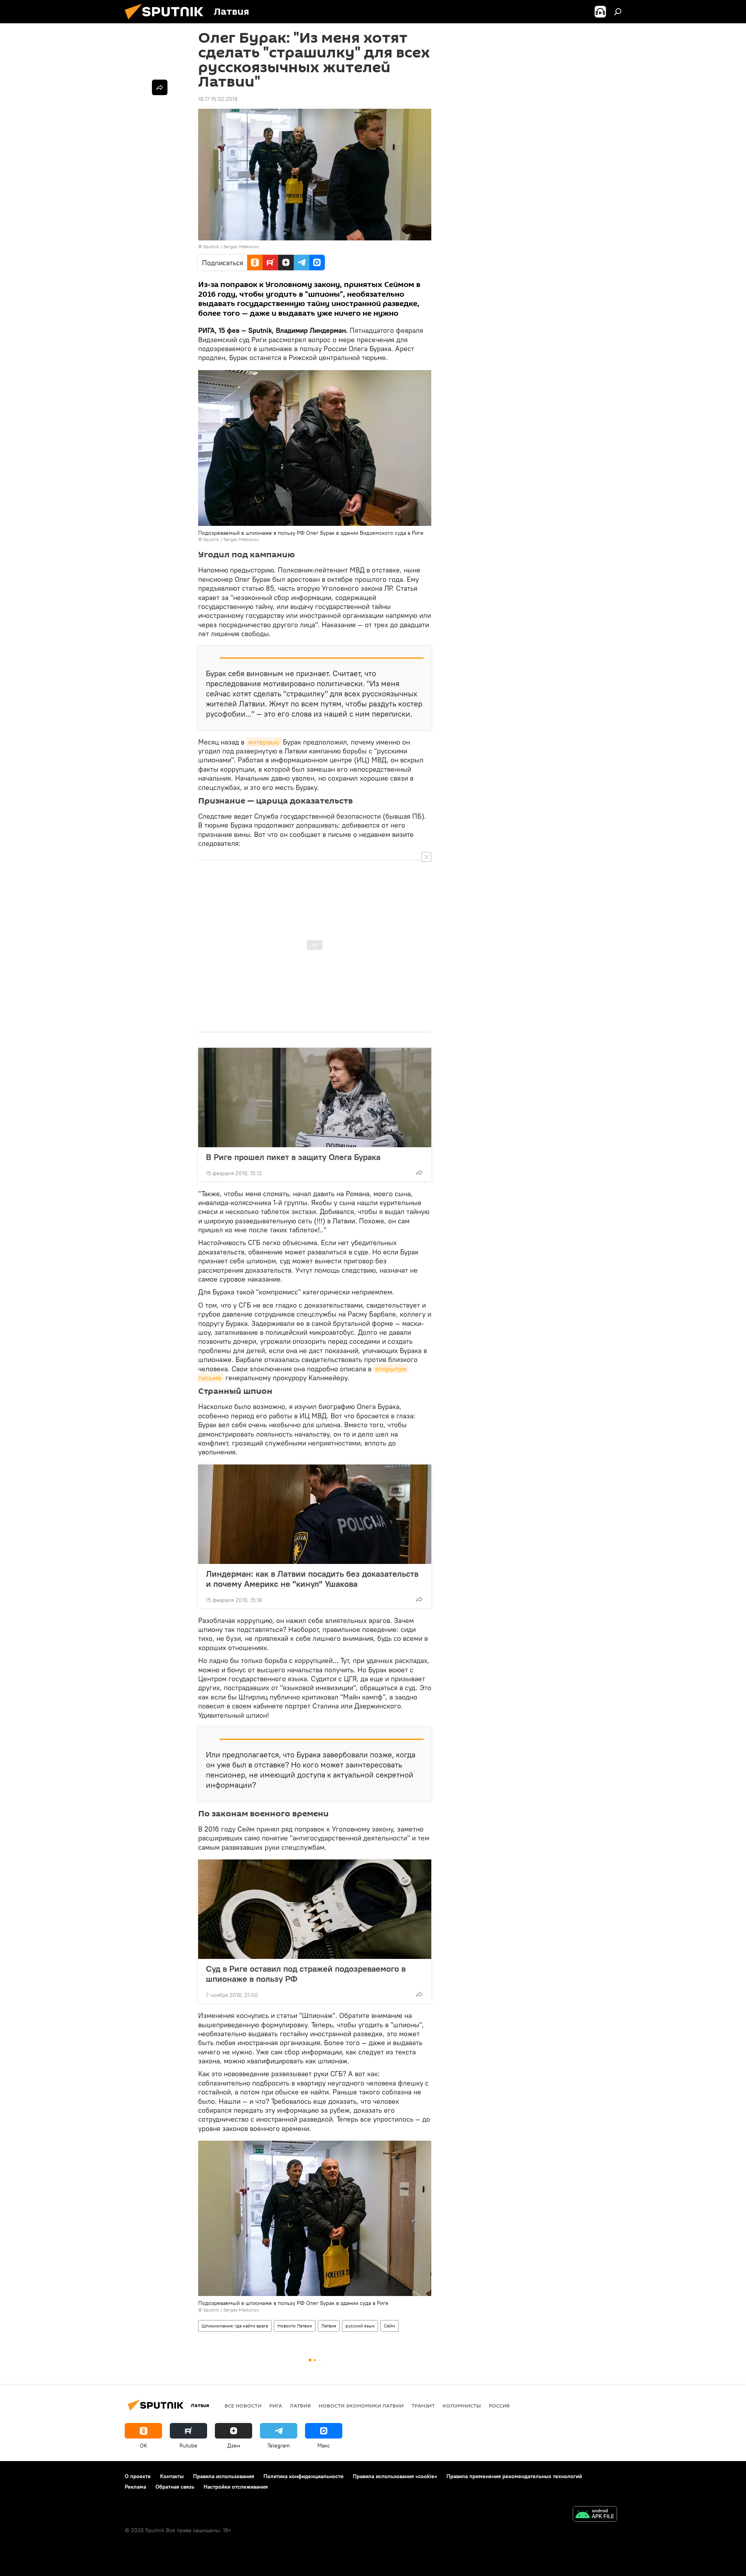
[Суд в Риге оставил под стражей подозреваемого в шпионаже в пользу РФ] (315, 1909)
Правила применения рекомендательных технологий (514, 2476)
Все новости (243, 2406)
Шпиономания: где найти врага (235, 2326)
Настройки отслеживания (236, 2487)
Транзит (423, 2406)
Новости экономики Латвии (361, 2406)
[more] (419, 1172)
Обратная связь (175, 2487)
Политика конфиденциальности (303, 2476)
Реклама (135, 2487)
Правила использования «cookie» (395, 2476)
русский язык (360, 2326)
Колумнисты (462, 2406)
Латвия (329, 2326)
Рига (276, 2406)
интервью (264, 742)
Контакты (172, 2476)
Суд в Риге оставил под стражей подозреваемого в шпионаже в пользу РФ (306, 1974)
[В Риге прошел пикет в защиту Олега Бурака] (315, 1098)
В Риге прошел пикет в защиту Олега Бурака (293, 1157)
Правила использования (224, 2476)
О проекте (138, 2476)
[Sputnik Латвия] (167, 21)
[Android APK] (595, 2515)
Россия (499, 2406)
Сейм (390, 2326)
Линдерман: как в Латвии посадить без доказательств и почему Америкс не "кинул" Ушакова (312, 1579)
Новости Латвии (295, 2326)
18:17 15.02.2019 (218, 99)
